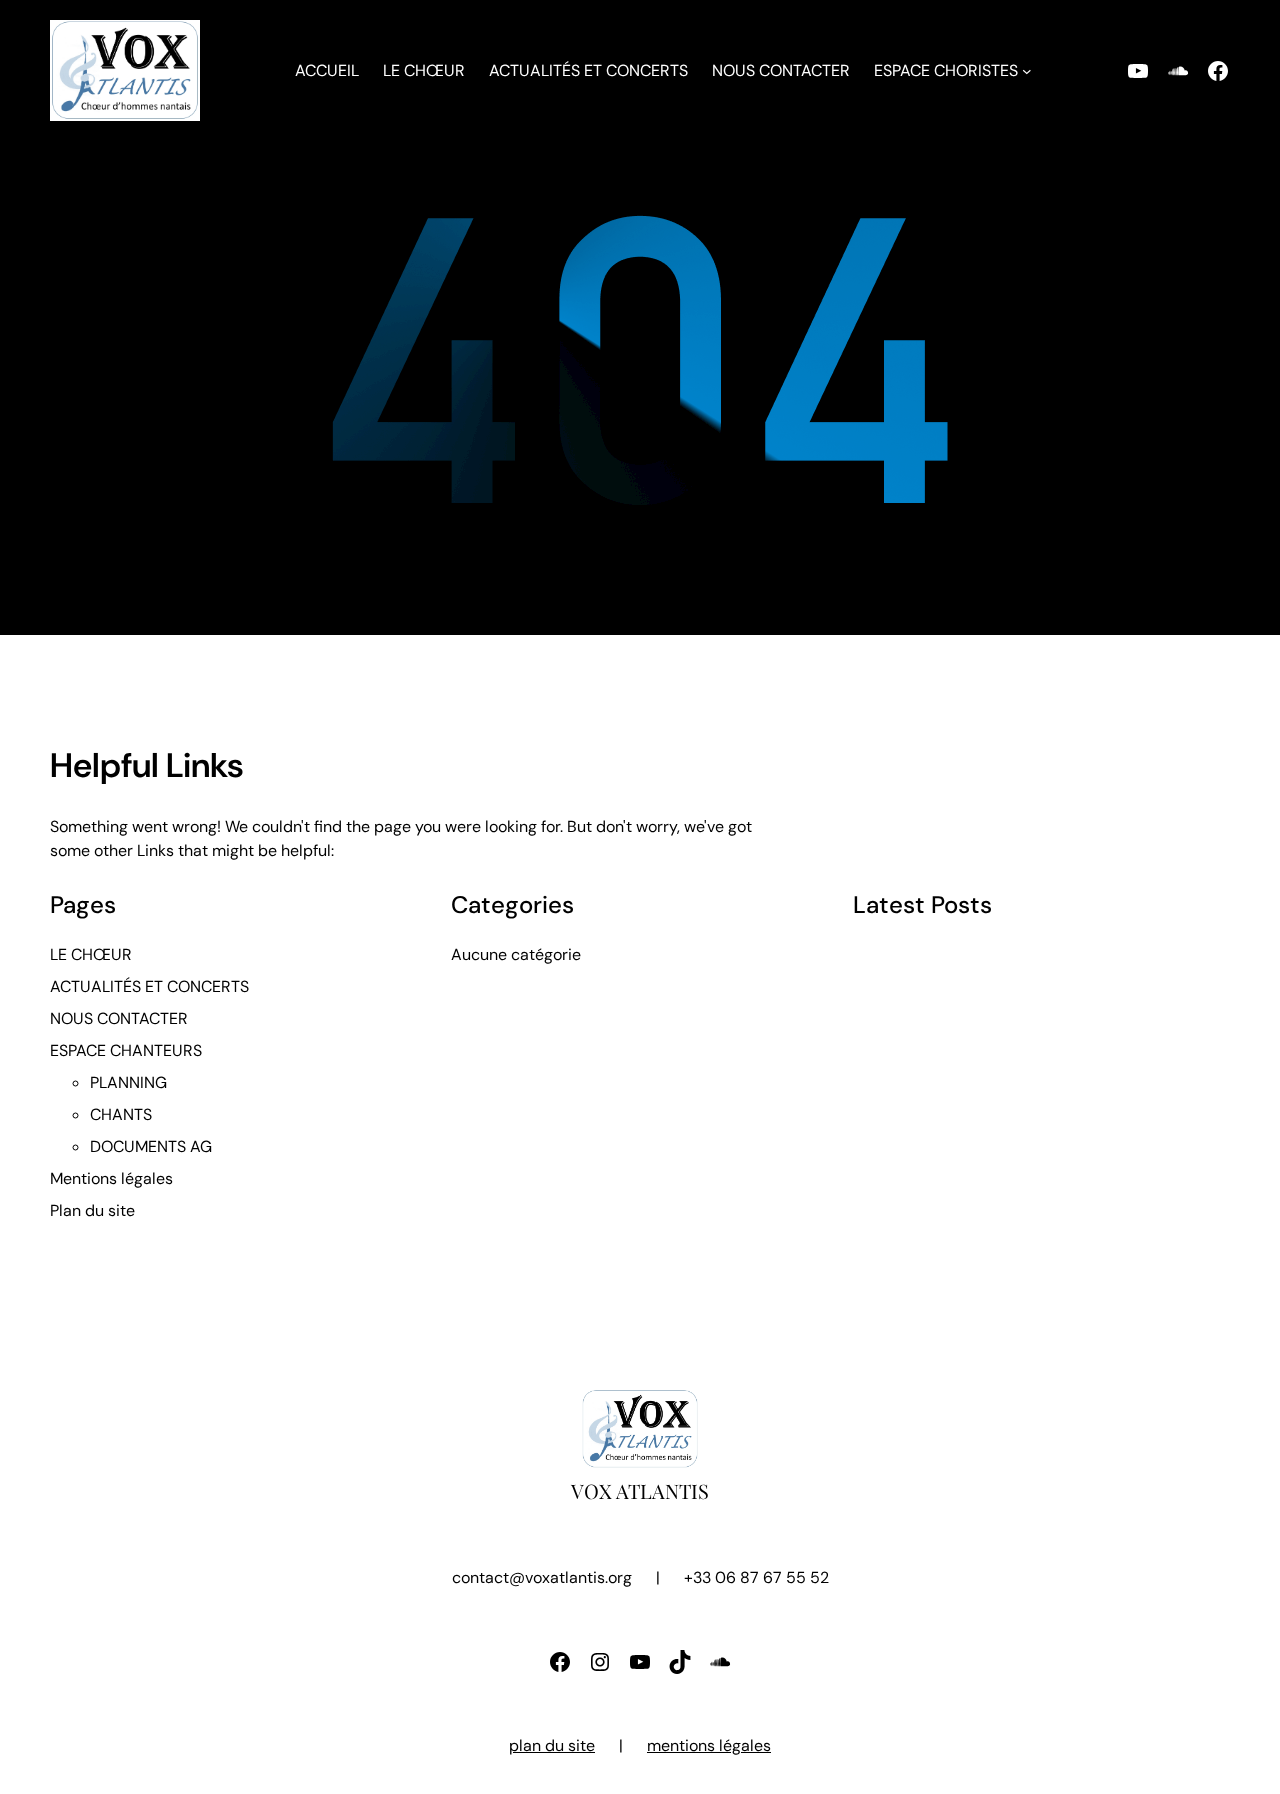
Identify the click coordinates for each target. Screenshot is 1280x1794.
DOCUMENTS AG (151, 1146)
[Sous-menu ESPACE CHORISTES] (1027, 71)
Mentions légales (111, 1178)
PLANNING (128, 1082)
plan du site (552, 1745)
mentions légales (709, 1745)
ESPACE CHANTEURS (126, 1050)
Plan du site (92, 1210)
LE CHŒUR (91, 954)
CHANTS (121, 1114)
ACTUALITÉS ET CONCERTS (149, 986)
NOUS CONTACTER (119, 1018)
